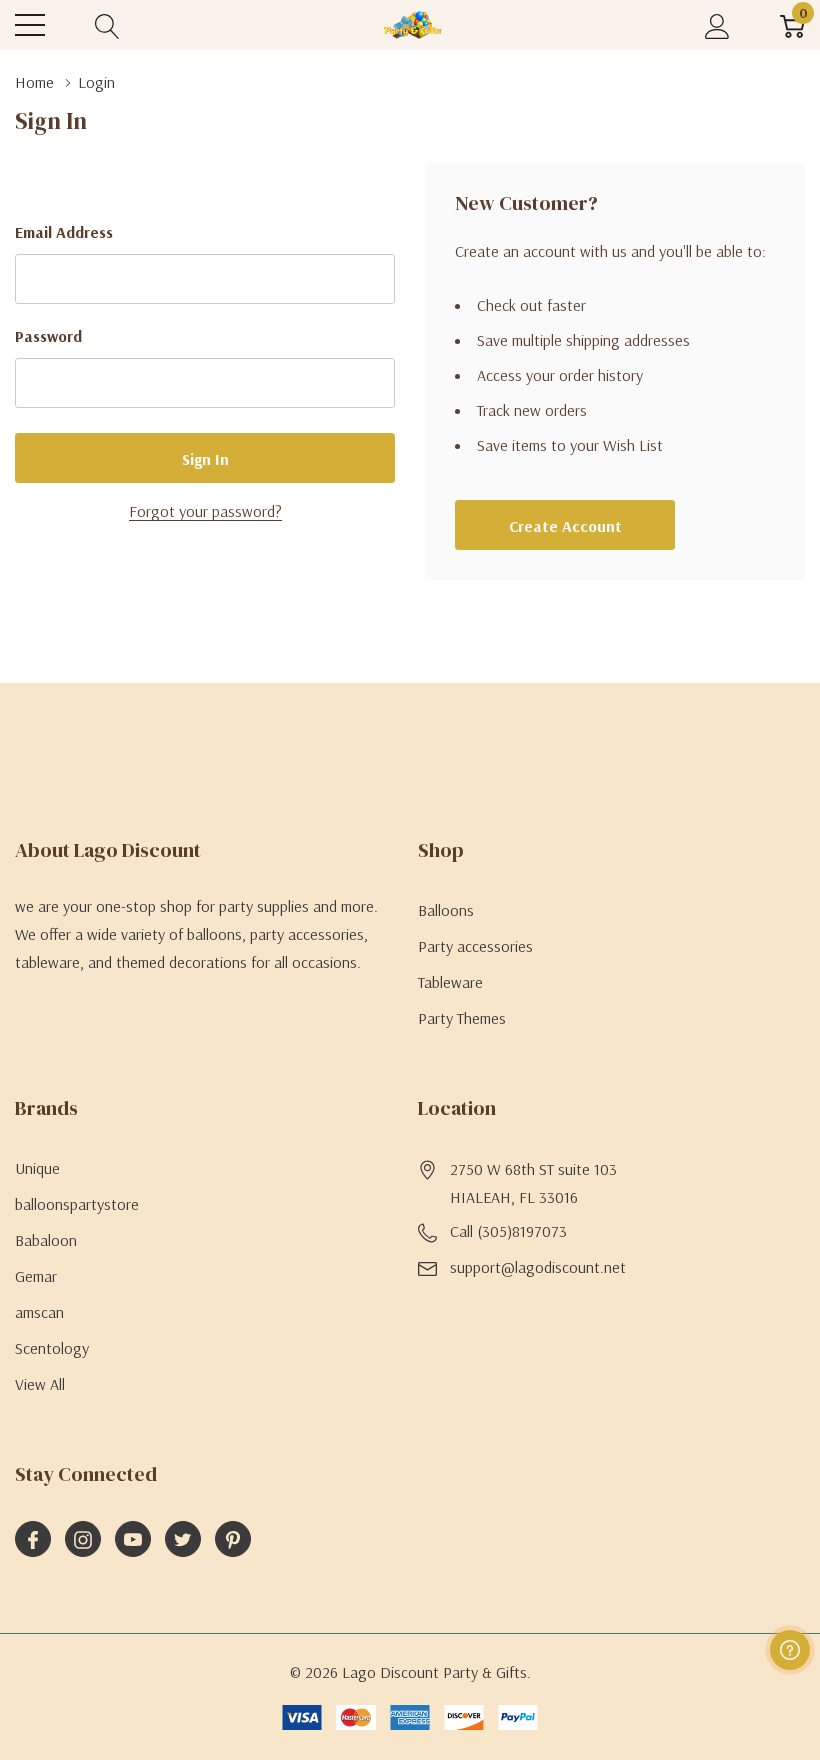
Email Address (64, 232)
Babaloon (46, 1240)
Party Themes (462, 1018)
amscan (39, 1312)
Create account (565, 526)
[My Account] (717, 25)
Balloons (446, 910)
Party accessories (475, 946)
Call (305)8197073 (508, 1231)
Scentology (52, 1348)
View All (40, 1384)
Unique (37, 1168)
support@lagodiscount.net (538, 1267)
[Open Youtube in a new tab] (133, 1540)
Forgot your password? (205, 511)
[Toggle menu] (30, 25)
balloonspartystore (77, 1204)
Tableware (450, 982)
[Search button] (107, 25)
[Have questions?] (790, 1650)
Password (48, 336)
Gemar (36, 1276)
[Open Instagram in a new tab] (83, 1540)
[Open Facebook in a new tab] (33, 1540)
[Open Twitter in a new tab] (183, 1540)
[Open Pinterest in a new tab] (233, 1540)
